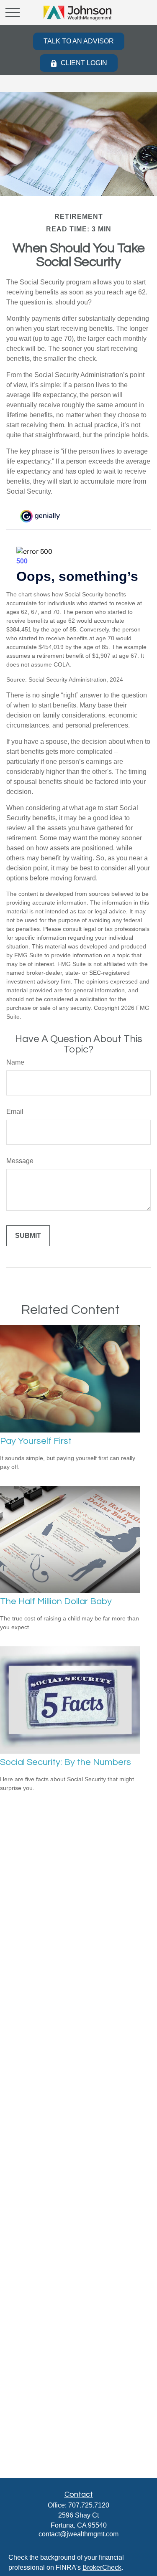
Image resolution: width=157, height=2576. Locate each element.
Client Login (84, 63)
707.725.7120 (89, 2505)
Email (15, 1112)
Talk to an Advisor (79, 41)
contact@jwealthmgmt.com (78, 2534)
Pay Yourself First (36, 1441)
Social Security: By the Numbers (66, 1762)
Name (15, 1062)
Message (20, 1161)
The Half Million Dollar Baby (56, 1601)
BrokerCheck (102, 2567)
